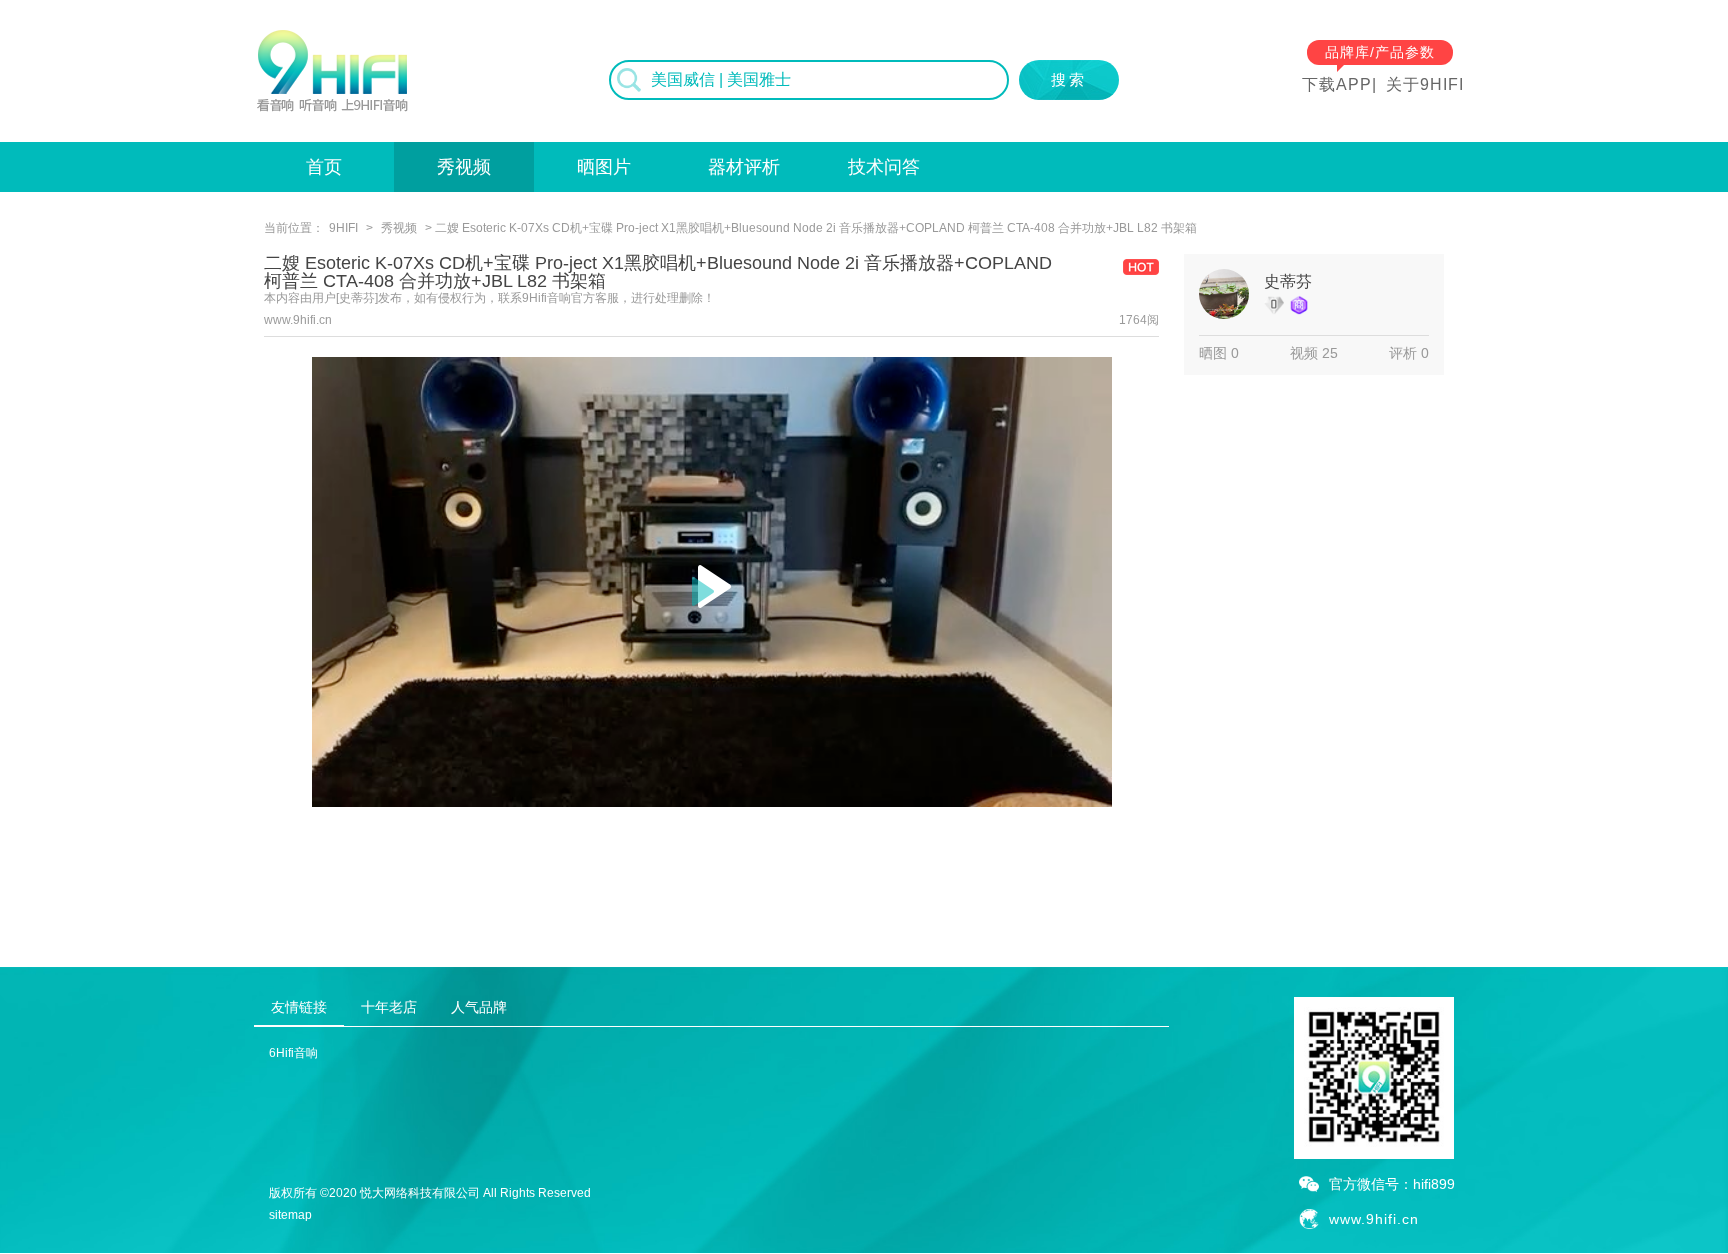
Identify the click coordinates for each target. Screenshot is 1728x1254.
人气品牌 (479, 1007)
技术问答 (884, 167)
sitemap (290, 1215)
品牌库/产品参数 (1380, 52)
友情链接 (299, 1007)
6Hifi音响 (293, 1053)
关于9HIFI (1425, 84)
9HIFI (343, 228)
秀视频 (464, 167)
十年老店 (389, 1007)
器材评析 (744, 167)
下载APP (1337, 84)
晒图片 (604, 167)
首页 (324, 167)
